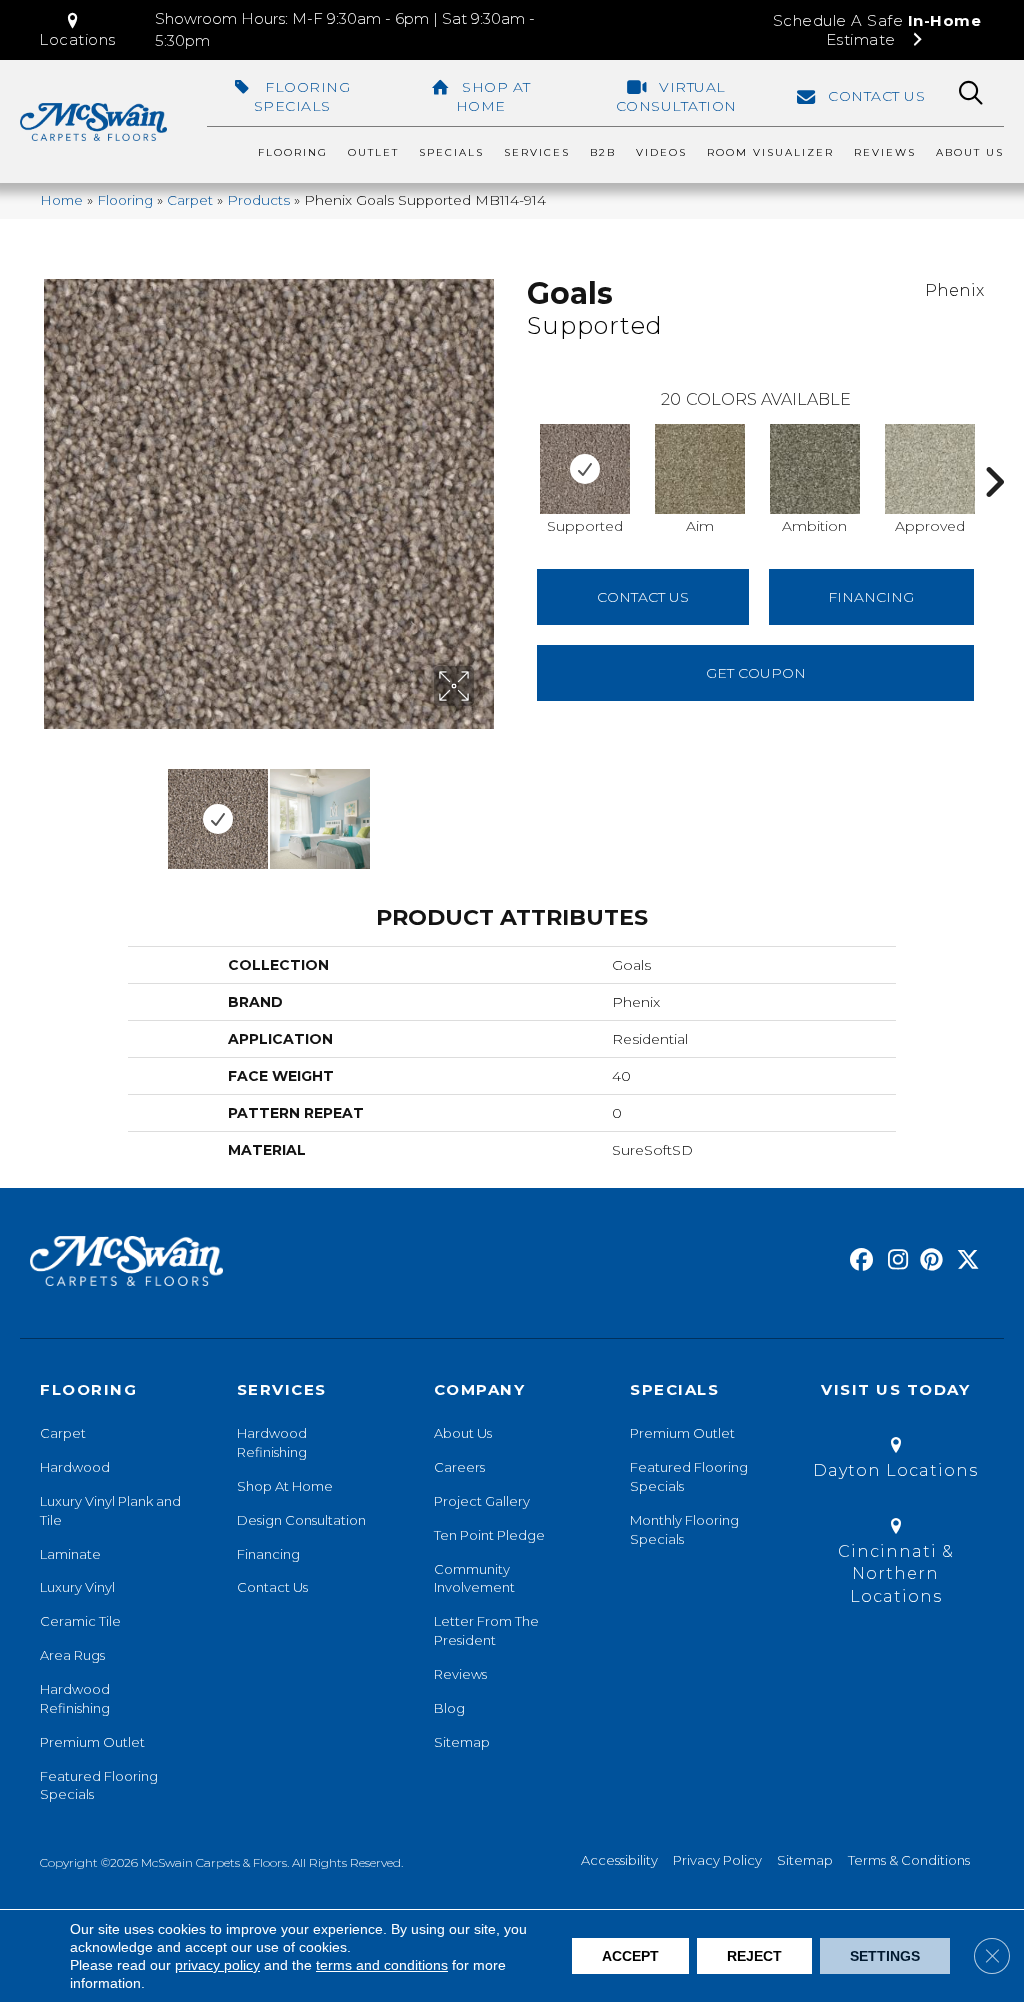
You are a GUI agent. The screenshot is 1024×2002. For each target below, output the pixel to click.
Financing (268, 1554)
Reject (754, 1956)
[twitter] (963, 1261)
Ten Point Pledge (489, 1535)
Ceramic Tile (80, 1621)
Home (61, 200)
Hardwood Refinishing (75, 1698)
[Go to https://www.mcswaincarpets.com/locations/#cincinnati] (895, 1564)
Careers (459, 1467)
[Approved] (930, 469)
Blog (449, 1708)
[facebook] (858, 1261)
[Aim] (700, 469)
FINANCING (871, 597)
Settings (885, 1956)
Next (487, 809)
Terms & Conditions (909, 1860)
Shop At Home (285, 1486)
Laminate (70, 1554)
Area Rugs (72, 1655)
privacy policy (217, 1965)
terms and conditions (382, 1965)
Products (258, 200)
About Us (463, 1433)
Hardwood (75, 1467)
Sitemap (462, 1742)
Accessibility (619, 1860)
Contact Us (643, 597)
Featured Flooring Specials (99, 1785)
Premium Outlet (92, 1742)
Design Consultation (301, 1520)
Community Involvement (474, 1578)
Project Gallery (482, 1501)
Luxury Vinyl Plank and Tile (110, 1510)
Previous (50, 809)
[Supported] (585, 469)
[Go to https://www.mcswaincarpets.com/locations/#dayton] (895, 1461)
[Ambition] (815, 469)
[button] (77, 30)
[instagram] (893, 1261)
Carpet (190, 200)
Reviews (460, 1674)
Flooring (125, 200)
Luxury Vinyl (77, 1587)
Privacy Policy (717, 1860)
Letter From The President (486, 1630)
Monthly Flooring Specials (684, 1529)
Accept (630, 1956)
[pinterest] (928, 1261)
